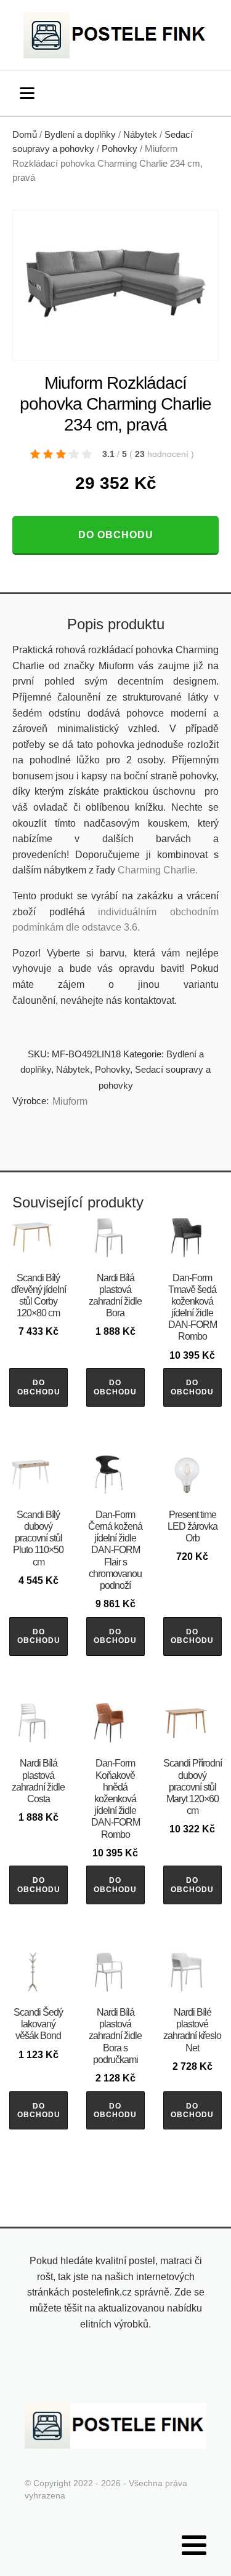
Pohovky (120, 149)
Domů (25, 135)
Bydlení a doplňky (80, 135)
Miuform (70, 1101)
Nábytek (140, 135)
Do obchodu (116, 535)
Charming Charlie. (158, 870)
